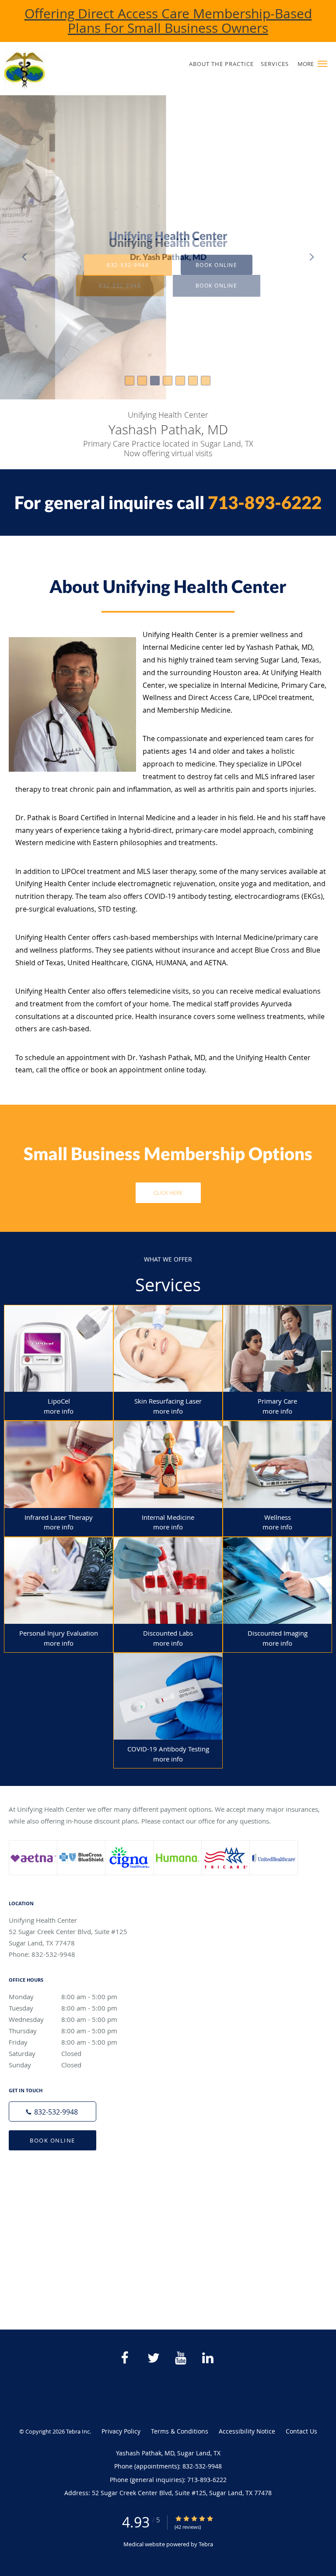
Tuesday (63, 2008)
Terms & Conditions (180, 2431)
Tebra (206, 2544)
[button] (322, 64)
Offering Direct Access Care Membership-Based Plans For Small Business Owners (168, 21)
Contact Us (301, 2431)
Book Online (52, 2140)
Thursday (63, 2031)
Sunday (45, 2065)
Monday (63, 1997)
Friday (63, 2042)
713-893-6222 (265, 503)
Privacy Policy (121, 2431)
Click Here (168, 1193)
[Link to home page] (65, 71)
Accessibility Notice (247, 2431)
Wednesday (63, 2019)
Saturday (45, 2053)
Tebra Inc (78, 2431)
